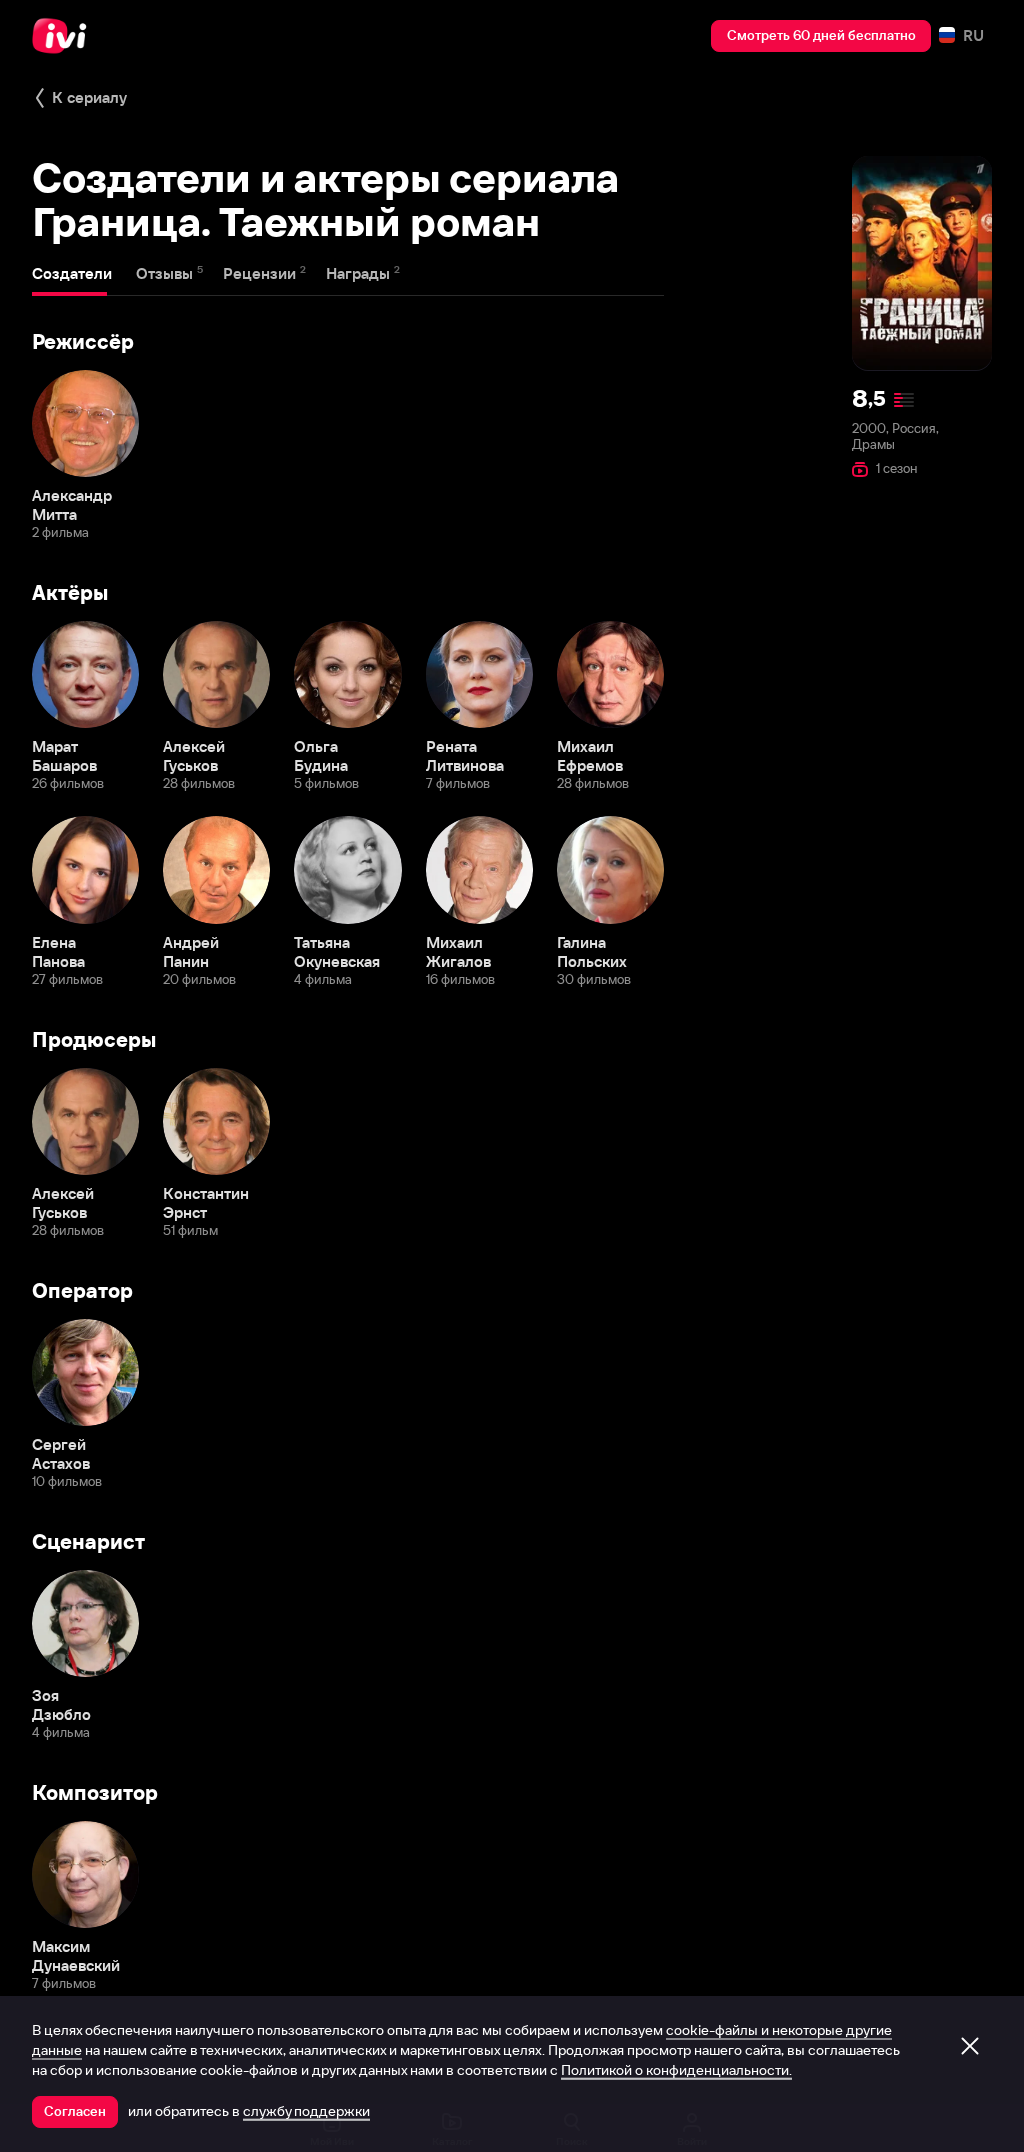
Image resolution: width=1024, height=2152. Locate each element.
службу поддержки (306, 2111)
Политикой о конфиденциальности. (676, 2070)
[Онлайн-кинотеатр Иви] (65, 36)
